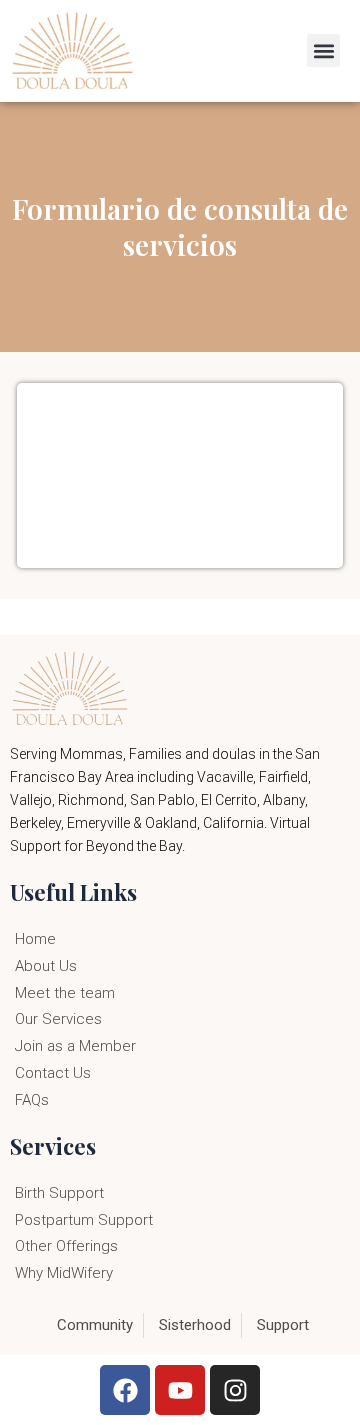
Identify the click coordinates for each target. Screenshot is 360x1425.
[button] (323, 50)
